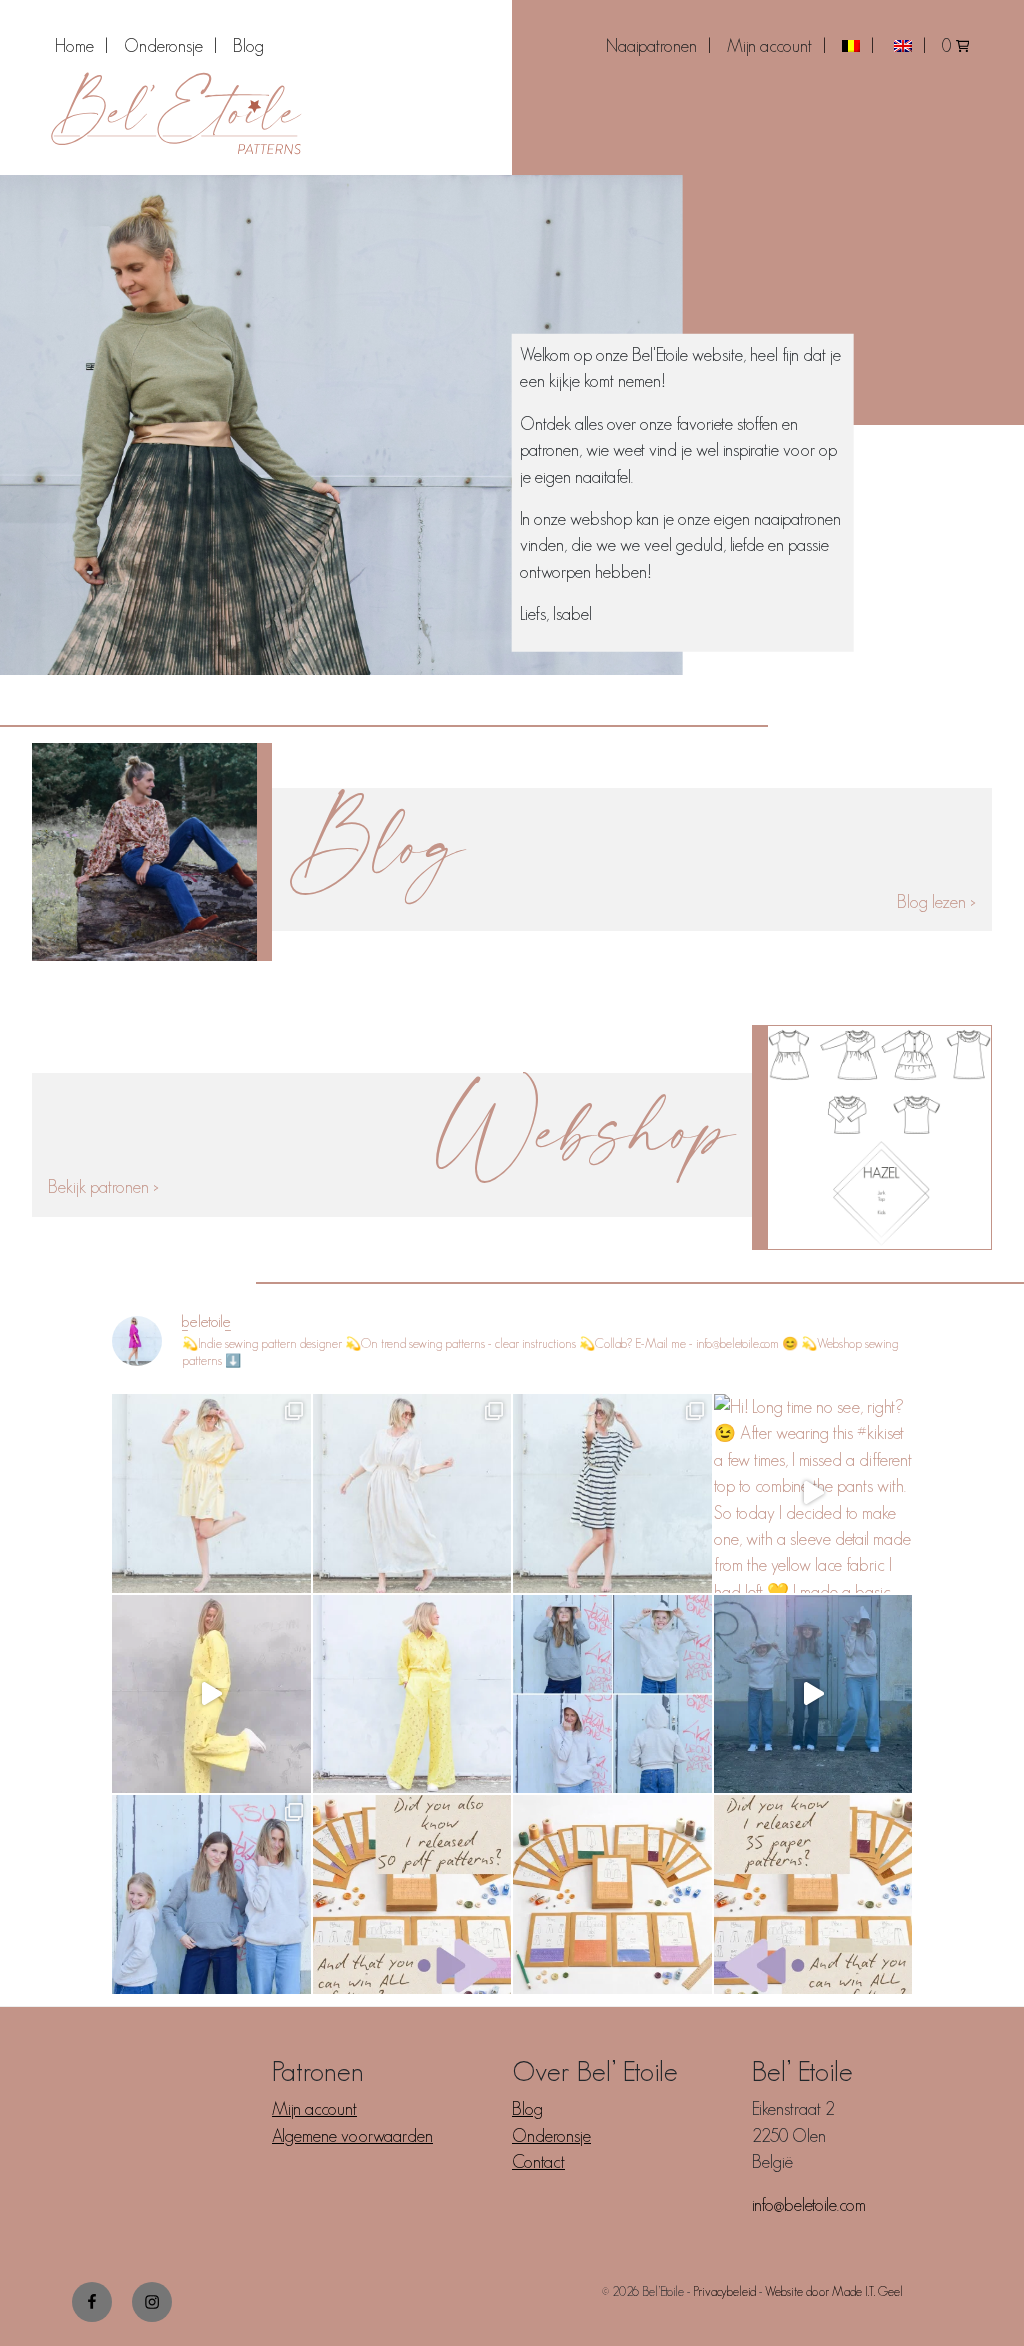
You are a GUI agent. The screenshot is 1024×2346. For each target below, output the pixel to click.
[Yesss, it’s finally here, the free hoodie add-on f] (211, 1894)
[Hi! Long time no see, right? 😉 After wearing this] (813, 1493)
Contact (538, 2162)
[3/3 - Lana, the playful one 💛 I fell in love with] (211, 1493)
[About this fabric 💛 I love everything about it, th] (211, 1694)
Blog (248, 46)
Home (74, 46)
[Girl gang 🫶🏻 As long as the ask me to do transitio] (813, 1694)
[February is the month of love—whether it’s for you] (412, 1894)
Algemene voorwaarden (352, 2136)
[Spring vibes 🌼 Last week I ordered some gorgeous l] (412, 1694)
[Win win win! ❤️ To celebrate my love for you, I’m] (612, 1894)
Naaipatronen (651, 46)
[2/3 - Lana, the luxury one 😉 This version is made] (412, 1493)
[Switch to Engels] (908, 46)
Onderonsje (163, 46)
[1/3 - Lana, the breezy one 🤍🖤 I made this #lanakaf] (612, 1493)
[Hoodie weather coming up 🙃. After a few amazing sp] (612, 1694)
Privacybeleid (724, 2291)
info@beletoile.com (809, 2205)
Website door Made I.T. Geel (834, 2291)
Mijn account (769, 46)
